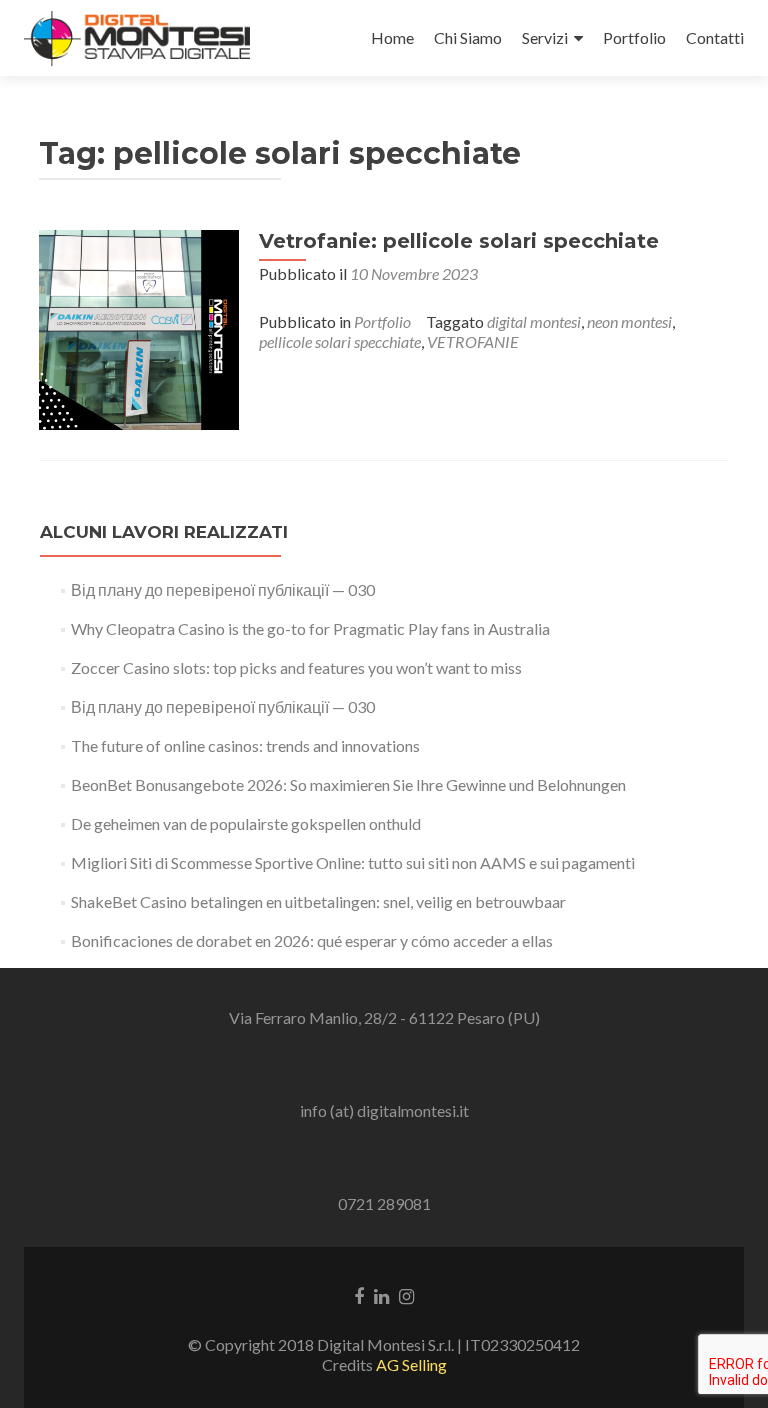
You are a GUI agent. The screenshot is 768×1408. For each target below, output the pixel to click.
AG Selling (411, 1364)
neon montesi (629, 321)
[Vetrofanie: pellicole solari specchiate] (139, 327)
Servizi (545, 37)
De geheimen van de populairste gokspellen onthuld (246, 823)
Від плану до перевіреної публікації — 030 (223, 589)
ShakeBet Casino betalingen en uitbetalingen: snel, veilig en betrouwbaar (318, 901)
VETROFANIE (473, 341)
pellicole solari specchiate (340, 341)
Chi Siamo (468, 37)
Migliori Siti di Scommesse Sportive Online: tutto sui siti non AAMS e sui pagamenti (353, 862)
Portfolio (634, 37)
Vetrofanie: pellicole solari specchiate (459, 241)
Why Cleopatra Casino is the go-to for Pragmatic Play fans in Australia (310, 628)
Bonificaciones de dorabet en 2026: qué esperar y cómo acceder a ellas (312, 940)
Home (392, 37)
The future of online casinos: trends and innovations (245, 745)
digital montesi (534, 321)
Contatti (715, 37)
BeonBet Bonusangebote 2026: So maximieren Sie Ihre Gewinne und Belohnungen (348, 784)
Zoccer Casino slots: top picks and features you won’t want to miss (296, 667)
